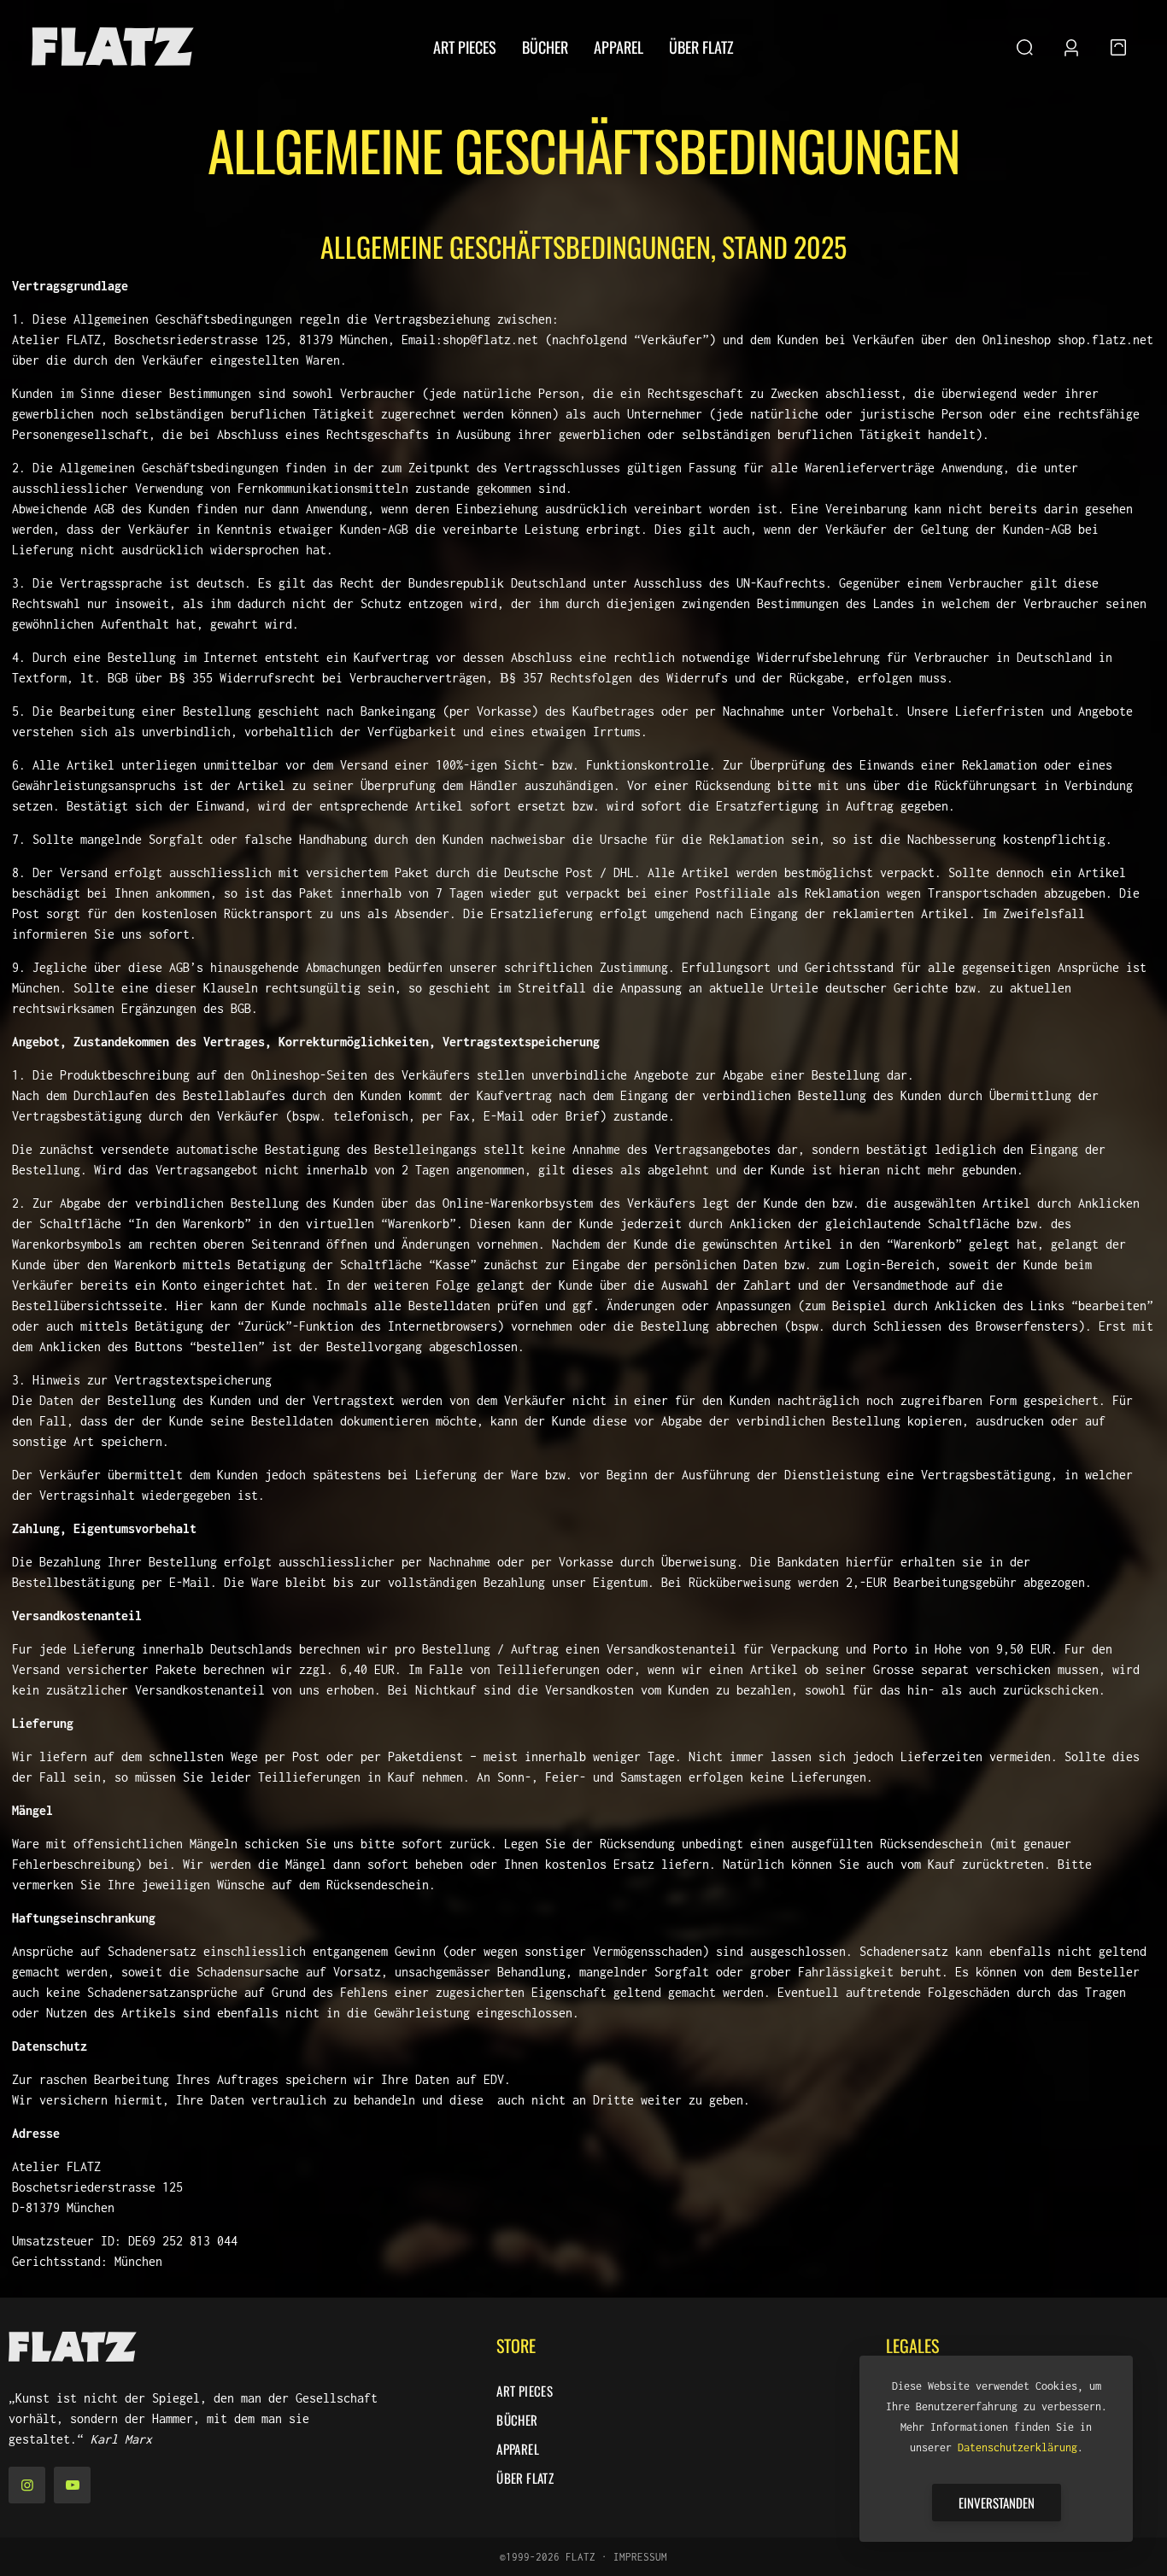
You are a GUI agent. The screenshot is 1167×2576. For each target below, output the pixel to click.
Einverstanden (997, 2503)
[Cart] (1118, 47)
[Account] (1071, 47)
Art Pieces (525, 2391)
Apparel (518, 2449)
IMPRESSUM (640, 2557)
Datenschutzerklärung (1017, 2447)
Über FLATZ (525, 2478)
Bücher (517, 2420)
